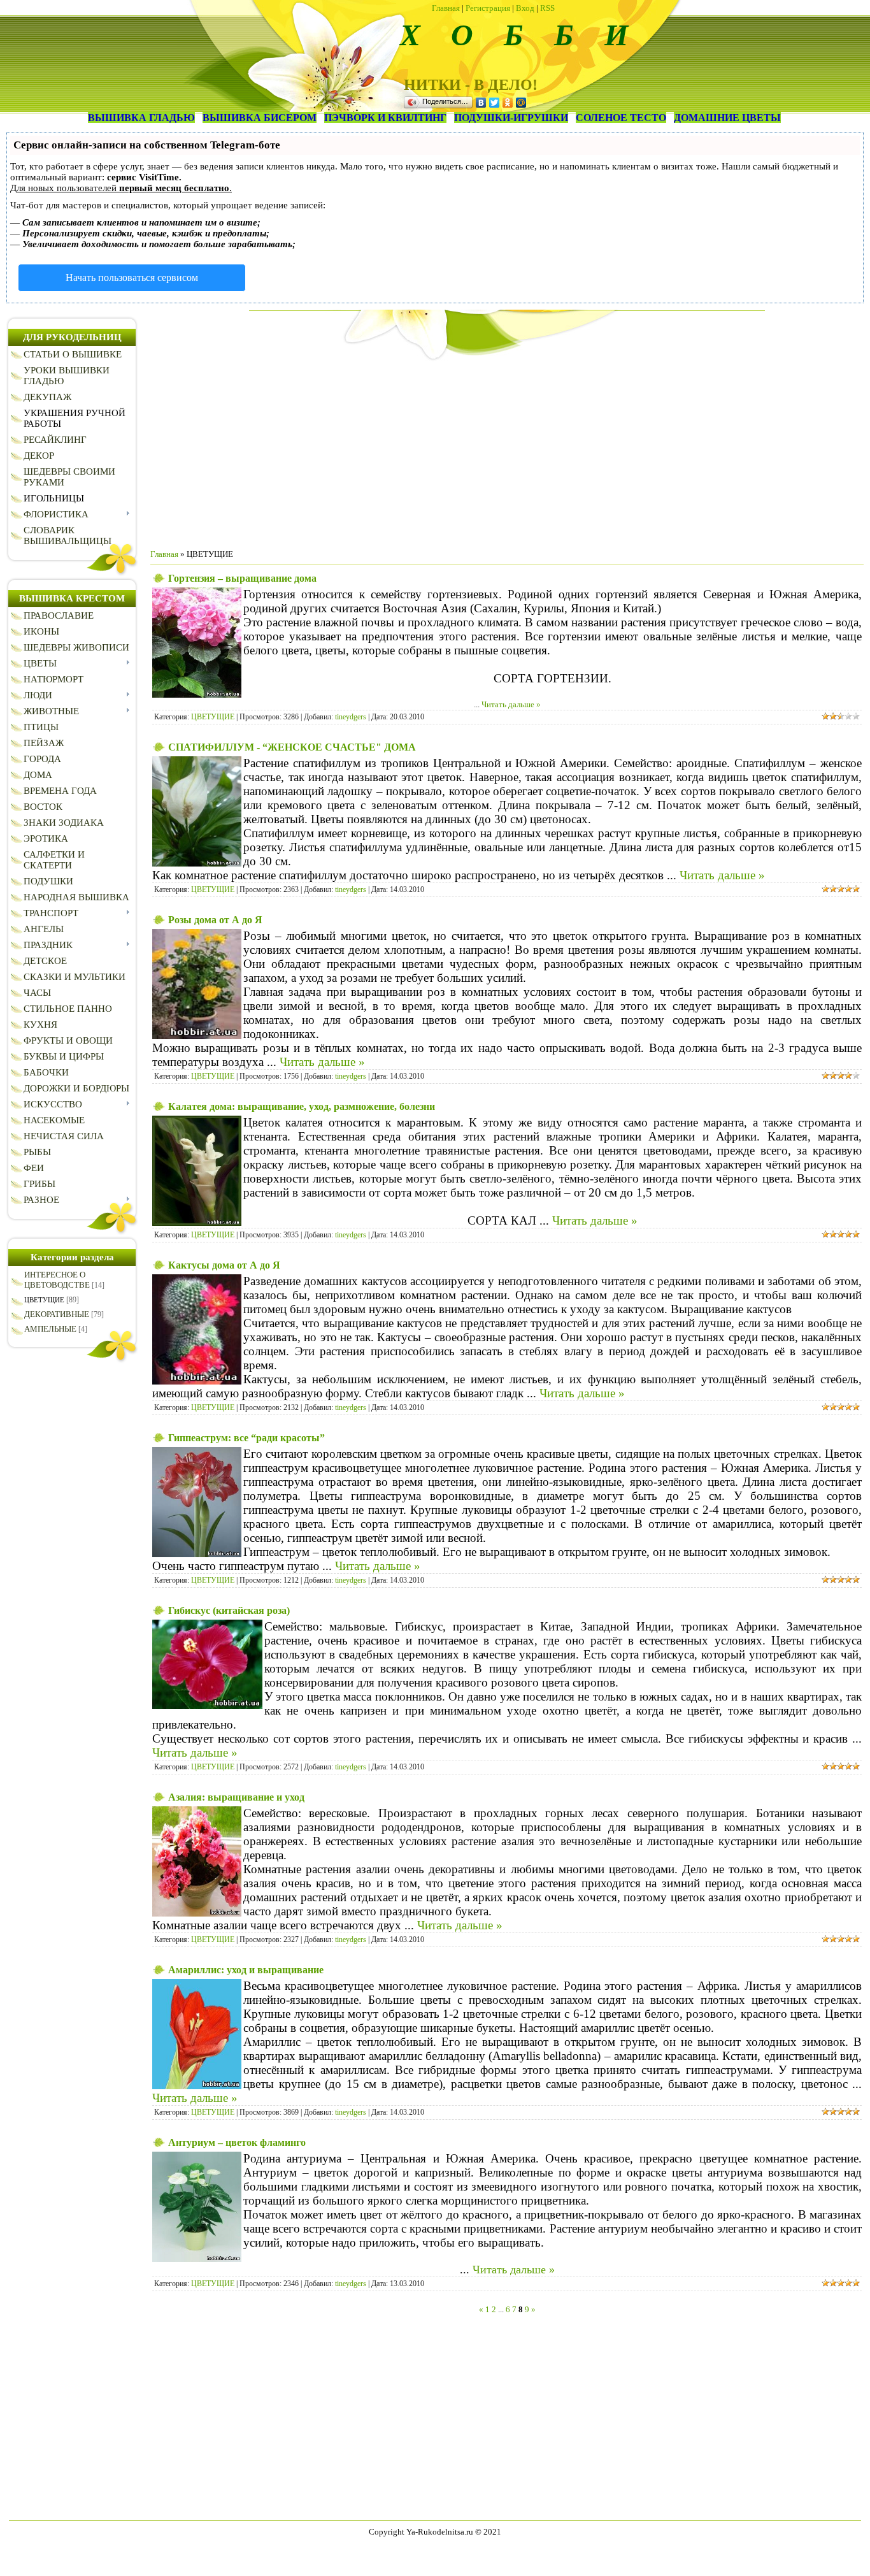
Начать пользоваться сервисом (132, 277)
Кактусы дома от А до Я (224, 1265)
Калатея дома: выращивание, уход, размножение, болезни (302, 1106)
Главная (446, 8)
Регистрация (488, 8)
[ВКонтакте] (481, 103)
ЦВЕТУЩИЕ (44, 1300)
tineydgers (351, 717)
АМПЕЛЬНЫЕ (50, 1329)
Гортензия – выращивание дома (242, 578)
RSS (547, 8)
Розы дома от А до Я (215, 920)
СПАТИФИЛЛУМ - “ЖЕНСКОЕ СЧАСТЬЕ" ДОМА (292, 747)
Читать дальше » (511, 704)
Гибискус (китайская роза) (229, 1610)
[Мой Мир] (521, 103)
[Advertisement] (507, 450)
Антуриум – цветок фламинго (237, 2142)
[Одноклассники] (508, 103)
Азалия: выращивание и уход (236, 1797)
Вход (525, 8)
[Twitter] (495, 103)
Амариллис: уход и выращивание (246, 1970)
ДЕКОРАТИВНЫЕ (57, 1314)
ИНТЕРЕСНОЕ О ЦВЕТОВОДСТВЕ (57, 1280)
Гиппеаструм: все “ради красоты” (246, 1438)
